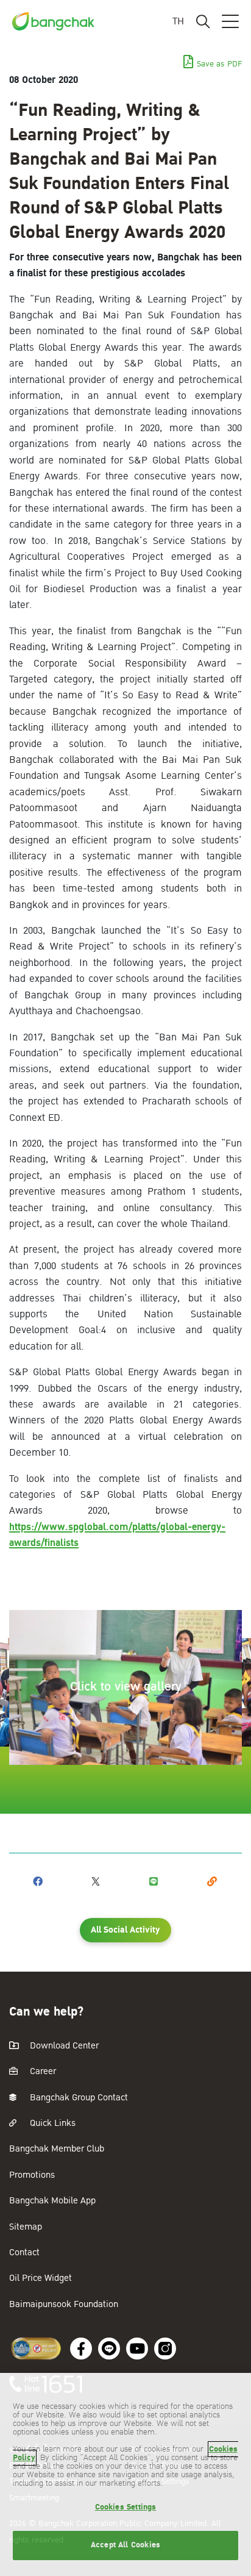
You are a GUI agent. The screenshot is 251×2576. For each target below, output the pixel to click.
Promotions (32, 2175)
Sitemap (26, 2227)
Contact (24, 2252)
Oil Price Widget (41, 2278)
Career (42, 2071)
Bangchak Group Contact (78, 2098)
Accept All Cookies (125, 2545)
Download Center (63, 2046)
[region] (125, 2474)
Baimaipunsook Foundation (64, 2304)
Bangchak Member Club (57, 2149)
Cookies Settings (126, 2507)
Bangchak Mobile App (52, 2201)
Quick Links (51, 2123)
